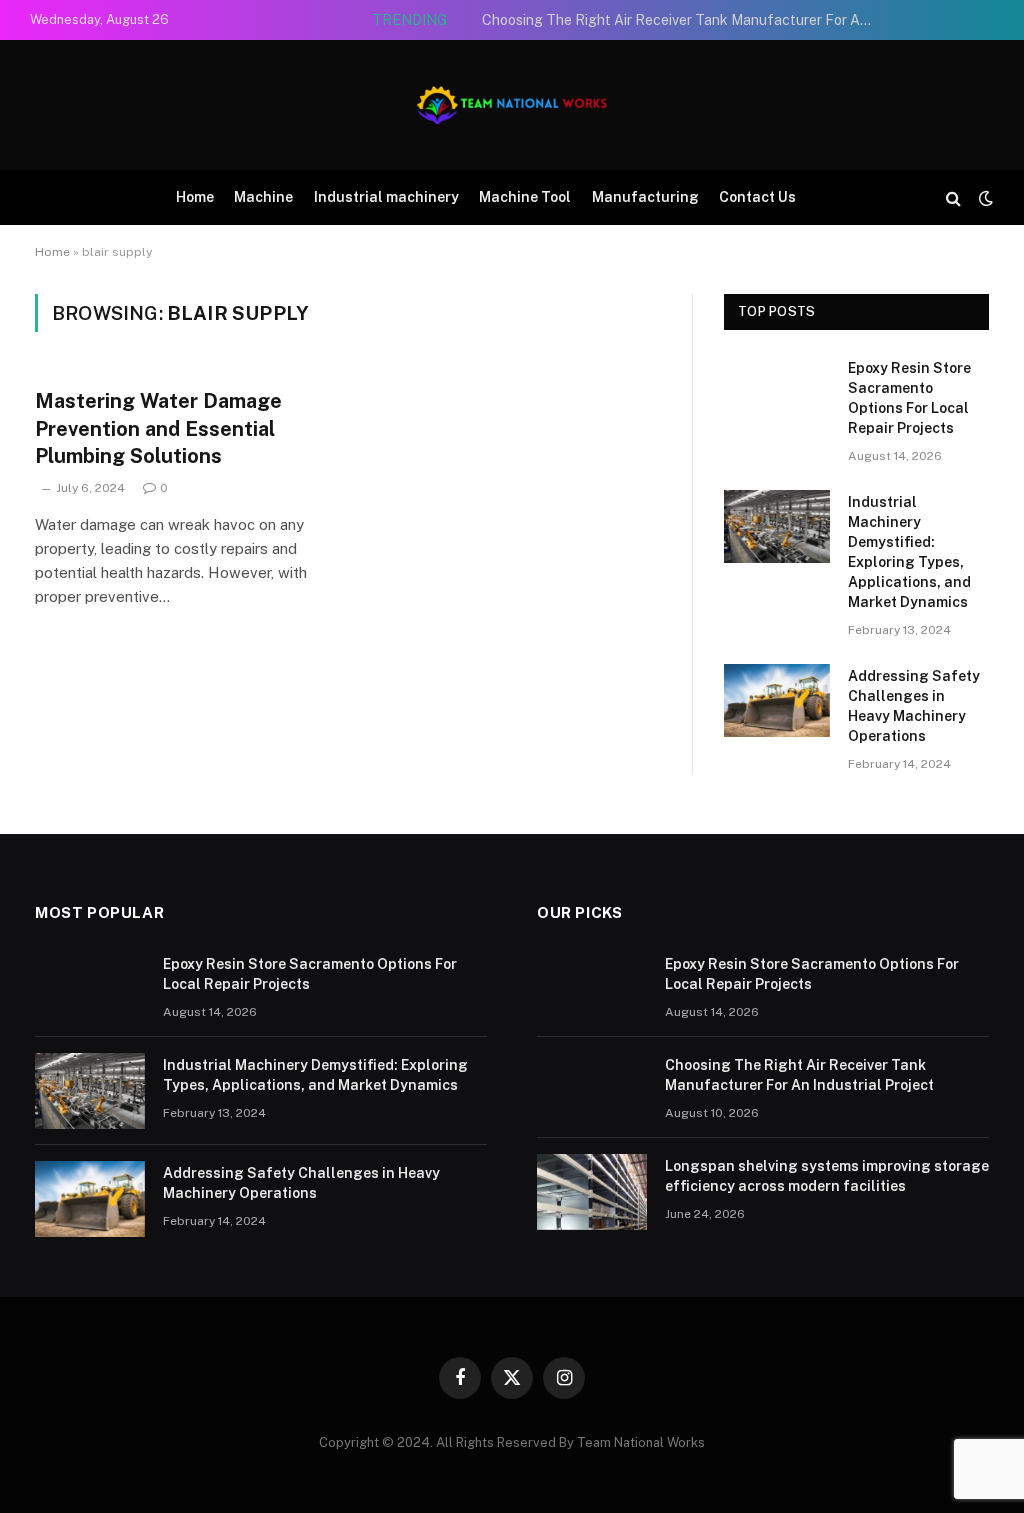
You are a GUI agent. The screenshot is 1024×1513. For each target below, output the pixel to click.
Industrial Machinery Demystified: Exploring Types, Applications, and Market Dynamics (909, 552)
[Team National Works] (512, 105)
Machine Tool (525, 197)
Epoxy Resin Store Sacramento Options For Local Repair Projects (909, 398)
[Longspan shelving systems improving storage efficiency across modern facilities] (592, 1192)
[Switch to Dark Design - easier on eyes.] (984, 198)
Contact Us (757, 197)
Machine (263, 197)
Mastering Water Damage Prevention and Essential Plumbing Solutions (158, 428)
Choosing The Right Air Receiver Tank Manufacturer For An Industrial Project (682, 20)
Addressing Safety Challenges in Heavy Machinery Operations (914, 706)
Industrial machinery (386, 197)
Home (195, 197)
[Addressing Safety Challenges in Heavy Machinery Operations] (777, 700)
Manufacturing (645, 197)
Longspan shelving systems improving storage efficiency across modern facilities (827, 1176)
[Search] (953, 197)
